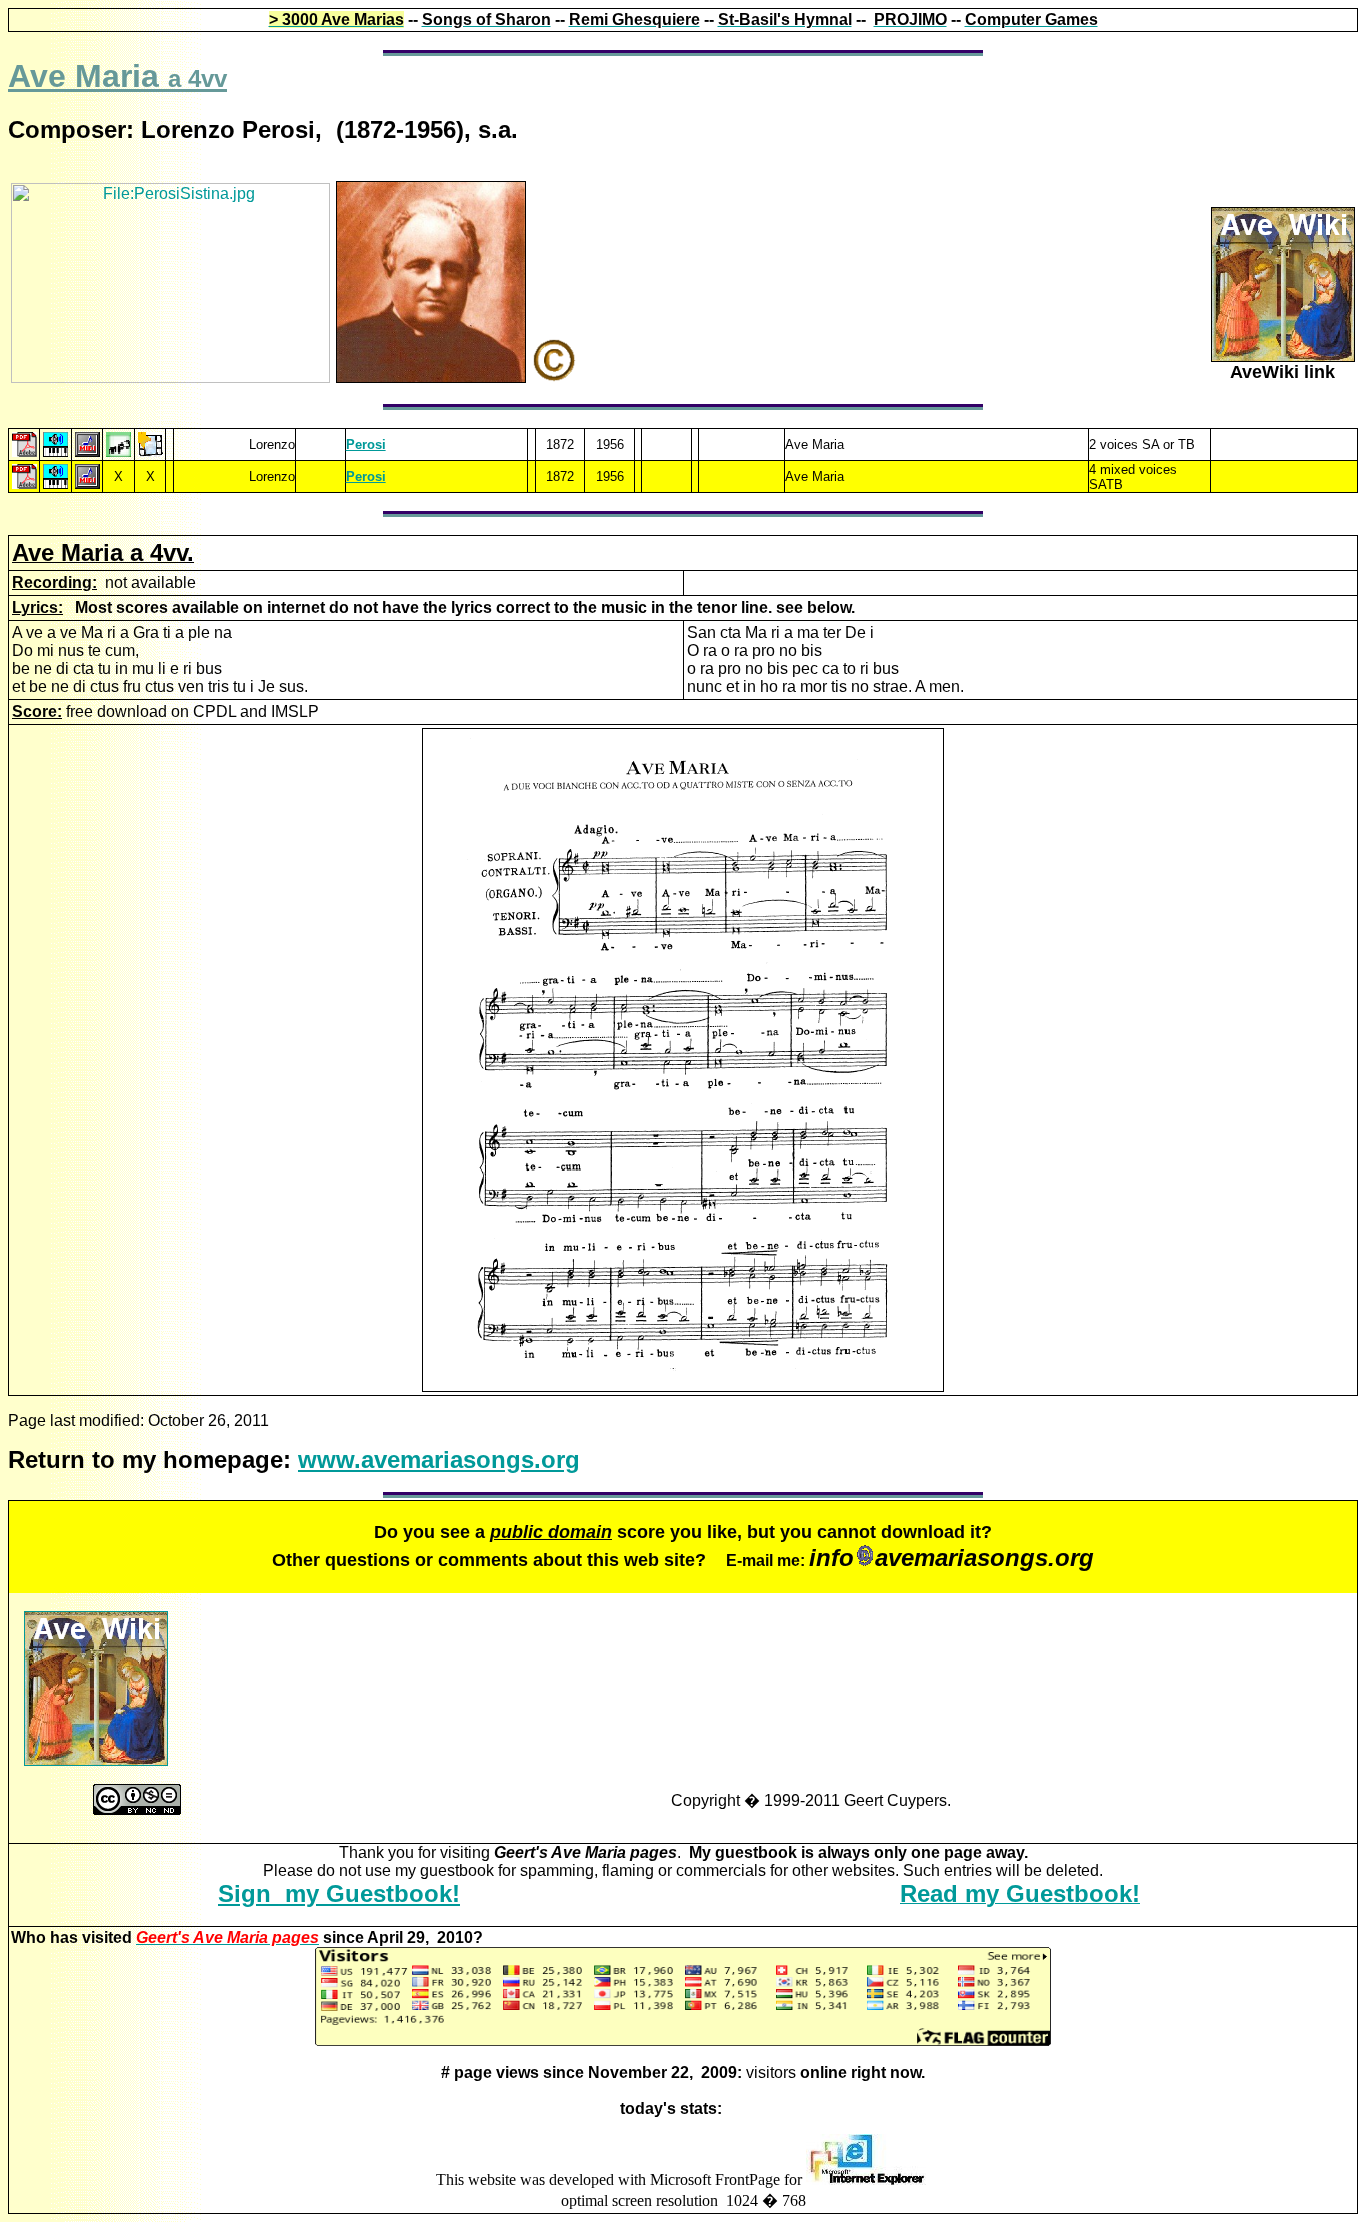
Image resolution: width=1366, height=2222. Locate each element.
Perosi (366, 476)
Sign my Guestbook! (339, 1893)
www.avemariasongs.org (439, 1459)
